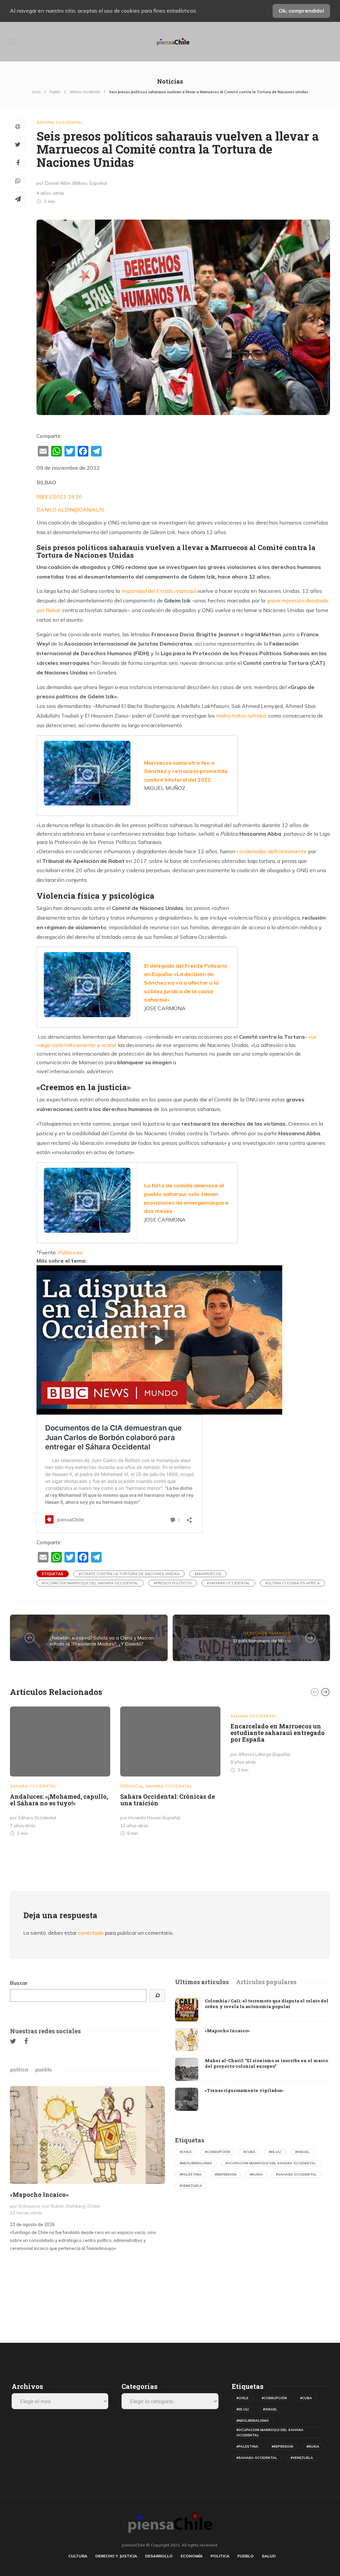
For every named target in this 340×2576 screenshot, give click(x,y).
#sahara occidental (228, 1583)
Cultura (78, 2556)
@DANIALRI (89, 510)
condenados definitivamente (272, 851)
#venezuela (191, 2186)
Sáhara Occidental (85, 92)
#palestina (191, 2174)
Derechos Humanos (267, 1633)
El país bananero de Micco (262, 1641)
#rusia (256, 2174)
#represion (226, 2174)
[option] (60, 1773)
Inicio (36, 92)
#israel (302, 2152)
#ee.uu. (275, 2152)
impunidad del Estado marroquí (159, 591)
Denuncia (131, 1786)
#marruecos (208, 1574)
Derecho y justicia (116, 2556)
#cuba (249, 2152)
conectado (91, 1933)
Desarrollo (159, 2556)
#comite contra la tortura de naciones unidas (129, 1574)
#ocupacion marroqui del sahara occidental (90, 1583)
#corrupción (217, 2152)
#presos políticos (173, 1583)
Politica (220, 2556)
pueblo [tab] (43, 2069)
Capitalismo (64, 1630)
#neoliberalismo (196, 2163)
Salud (269, 2556)
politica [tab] (19, 2069)
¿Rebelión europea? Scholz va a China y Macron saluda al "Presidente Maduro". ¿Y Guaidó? (102, 1641)
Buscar (19, 1983)
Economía (192, 2556)
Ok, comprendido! (301, 11)
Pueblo (55, 92)
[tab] (202, 1982)
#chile (186, 2152)
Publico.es (70, 1252)
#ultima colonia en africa (293, 1583)
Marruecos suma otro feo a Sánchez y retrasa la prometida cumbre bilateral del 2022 (186, 771)
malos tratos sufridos (241, 716)
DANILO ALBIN (55, 510)
